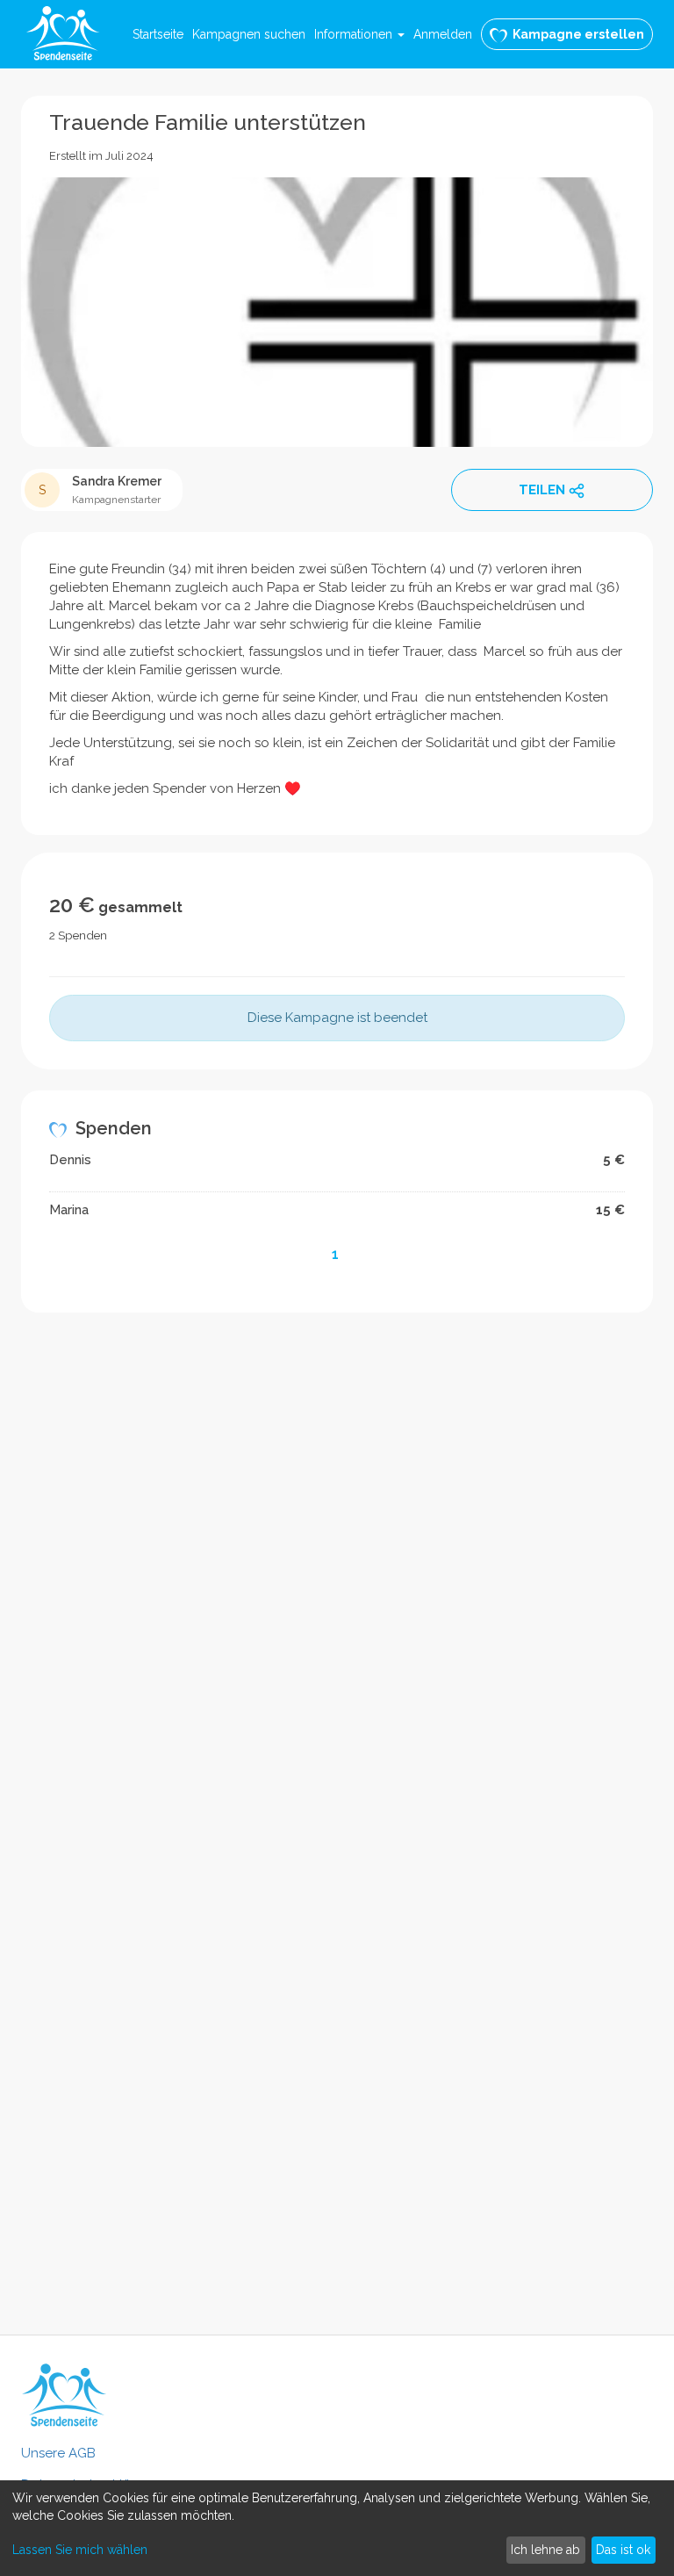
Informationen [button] (355, 34)
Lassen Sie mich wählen (80, 2550)
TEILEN (542, 490)
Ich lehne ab (545, 2550)
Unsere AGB (58, 2453)
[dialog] (337, 2528)
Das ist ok (623, 2550)
